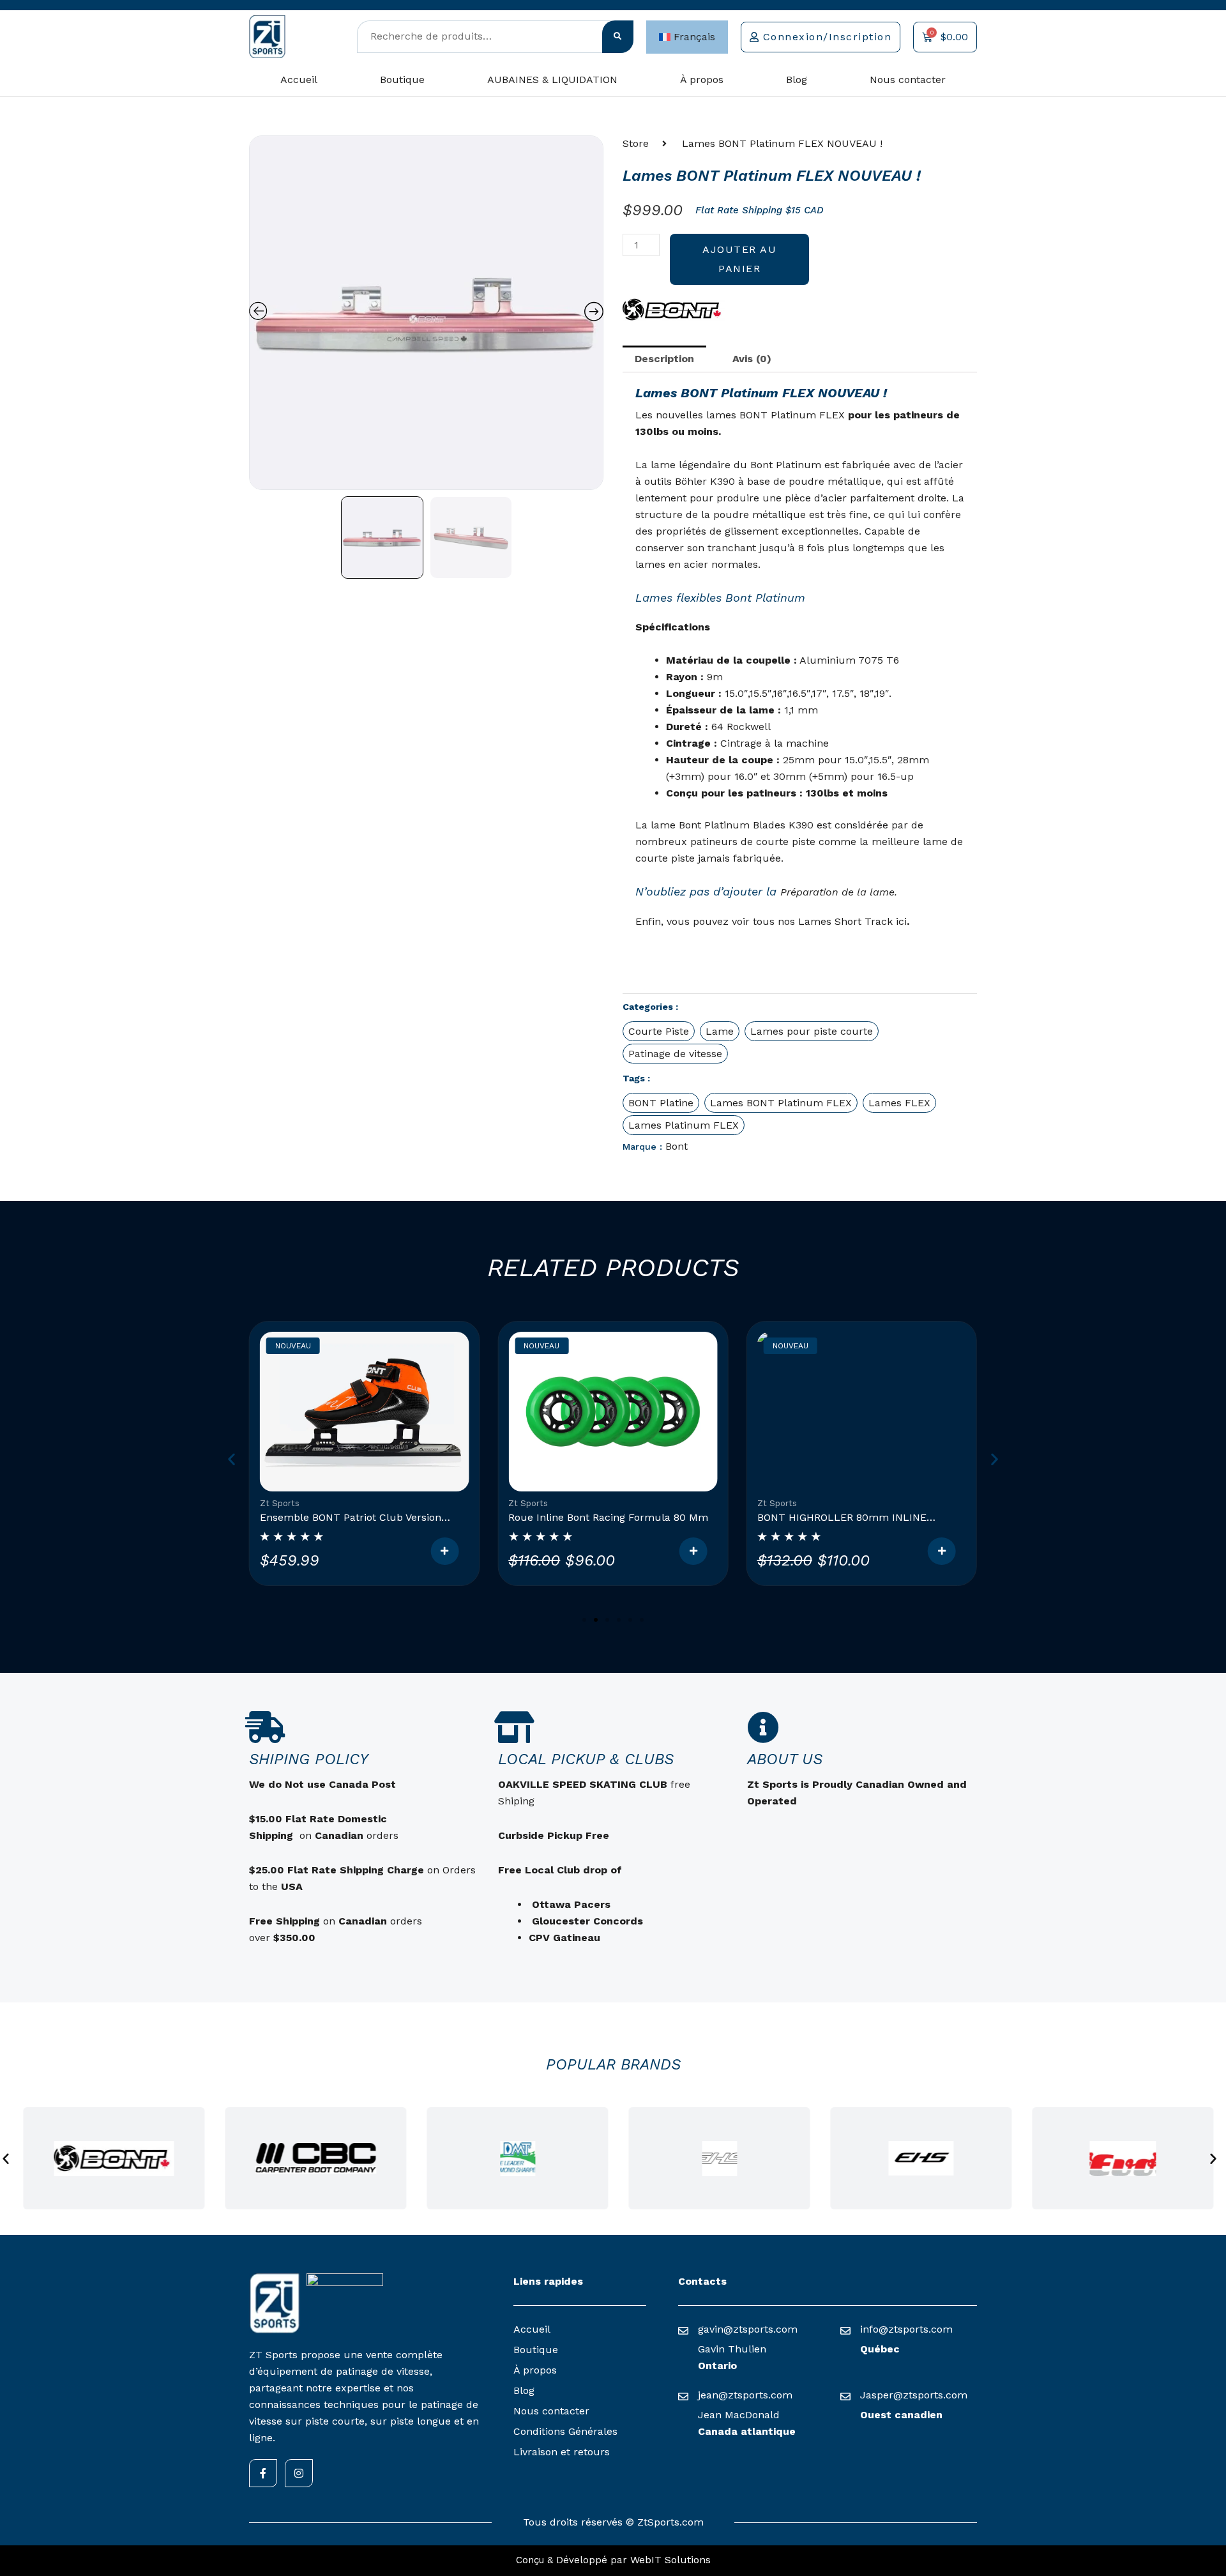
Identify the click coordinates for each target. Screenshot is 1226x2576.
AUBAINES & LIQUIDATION (552, 80)
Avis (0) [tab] (752, 359)
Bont (677, 1146)
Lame (720, 1031)
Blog (797, 80)
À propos (702, 80)
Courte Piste (659, 1031)
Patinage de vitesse (675, 1054)
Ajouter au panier (739, 259)
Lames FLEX (899, 1103)
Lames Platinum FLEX (684, 1125)
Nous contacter (908, 80)
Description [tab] (664, 359)
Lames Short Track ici (852, 921)
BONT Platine (661, 1103)
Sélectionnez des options (444, 1551)
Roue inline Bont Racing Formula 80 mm (608, 1517)
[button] (231, 1459)
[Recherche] (618, 37)
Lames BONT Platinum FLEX (781, 1103)
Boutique (402, 80)
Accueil (299, 80)
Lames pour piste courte (812, 1031)
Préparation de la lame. (839, 892)
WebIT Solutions (670, 2560)
